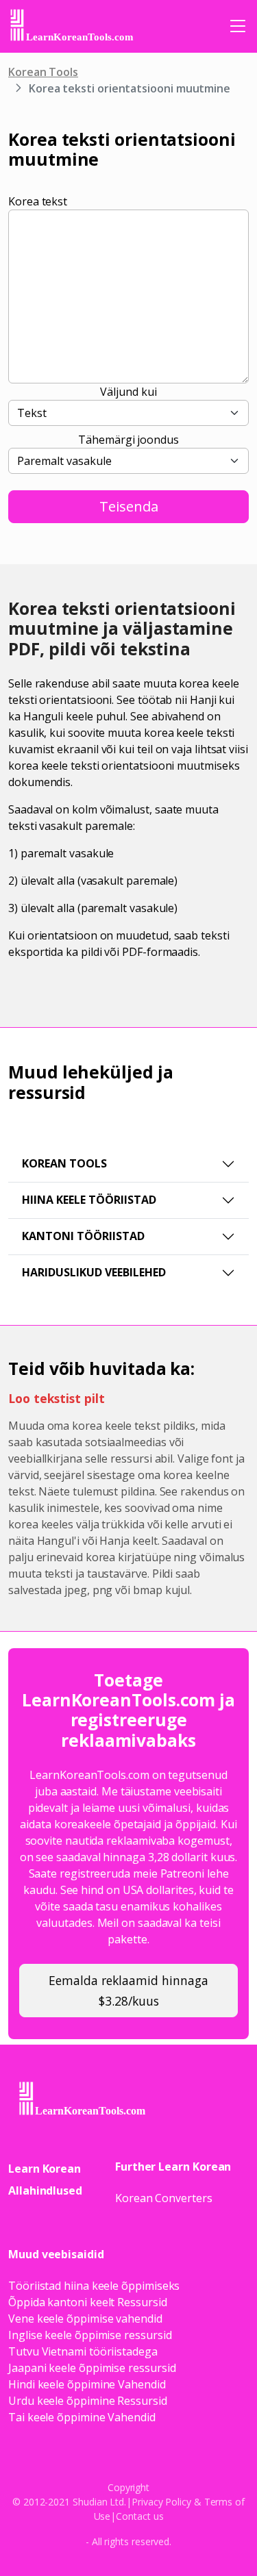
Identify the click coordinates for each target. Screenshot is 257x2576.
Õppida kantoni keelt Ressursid (88, 2302)
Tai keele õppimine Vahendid (82, 2417)
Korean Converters (164, 2198)
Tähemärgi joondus (128, 440)
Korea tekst (38, 201)
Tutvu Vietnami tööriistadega (83, 2351)
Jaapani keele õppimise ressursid (92, 2368)
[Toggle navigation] (238, 26)
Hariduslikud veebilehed (94, 1272)
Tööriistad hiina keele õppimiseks (94, 2286)
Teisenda (129, 506)
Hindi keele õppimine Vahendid (87, 2384)
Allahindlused (45, 2190)
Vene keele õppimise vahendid (85, 2319)
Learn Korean (45, 2169)
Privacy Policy (161, 2502)
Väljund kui (128, 392)
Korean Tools (43, 72)
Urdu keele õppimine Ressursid (88, 2401)
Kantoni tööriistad (83, 1236)
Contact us (139, 2516)
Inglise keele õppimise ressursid (90, 2335)
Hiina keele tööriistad (89, 1200)
